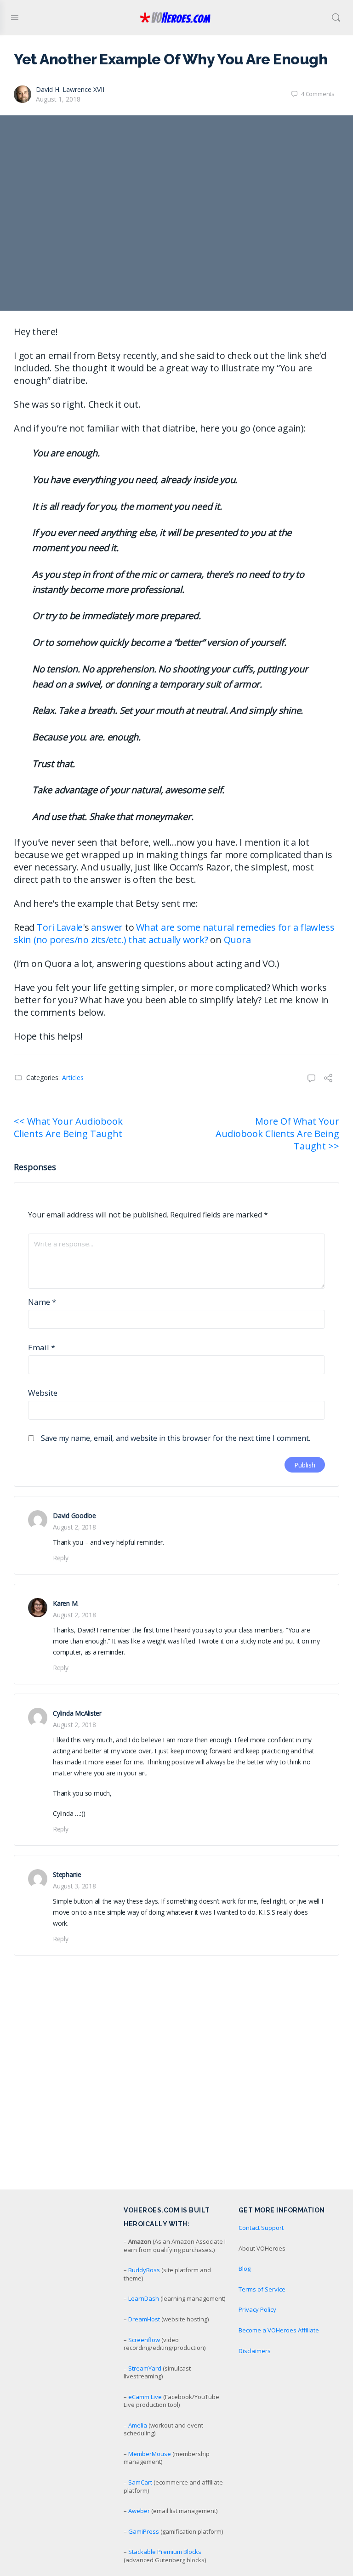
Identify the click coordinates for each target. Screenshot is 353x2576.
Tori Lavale (60, 927)
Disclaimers (255, 2351)
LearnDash (144, 2298)
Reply (61, 1558)
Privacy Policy (257, 2309)
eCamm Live (145, 2397)
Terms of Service (262, 2289)
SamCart (140, 2482)
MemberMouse (150, 2454)
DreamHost (144, 2319)
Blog (245, 2269)
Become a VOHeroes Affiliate (279, 2330)
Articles (73, 1078)
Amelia (138, 2425)
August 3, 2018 (74, 1886)
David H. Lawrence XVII (70, 89)
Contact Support (261, 2228)
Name (42, 1302)
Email (42, 1347)
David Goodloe (74, 1515)
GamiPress (144, 2531)
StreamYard (145, 2368)
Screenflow (144, 2340)
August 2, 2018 (74, 1527)
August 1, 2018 (58, 99)
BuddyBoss (144, 2270)
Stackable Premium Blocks (165, 2552)
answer (107, 927)
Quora (237, 940)
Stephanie (67, 1874)
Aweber (139, 2511)
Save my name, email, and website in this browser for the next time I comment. (176, 1438)
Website (43, 1393)
